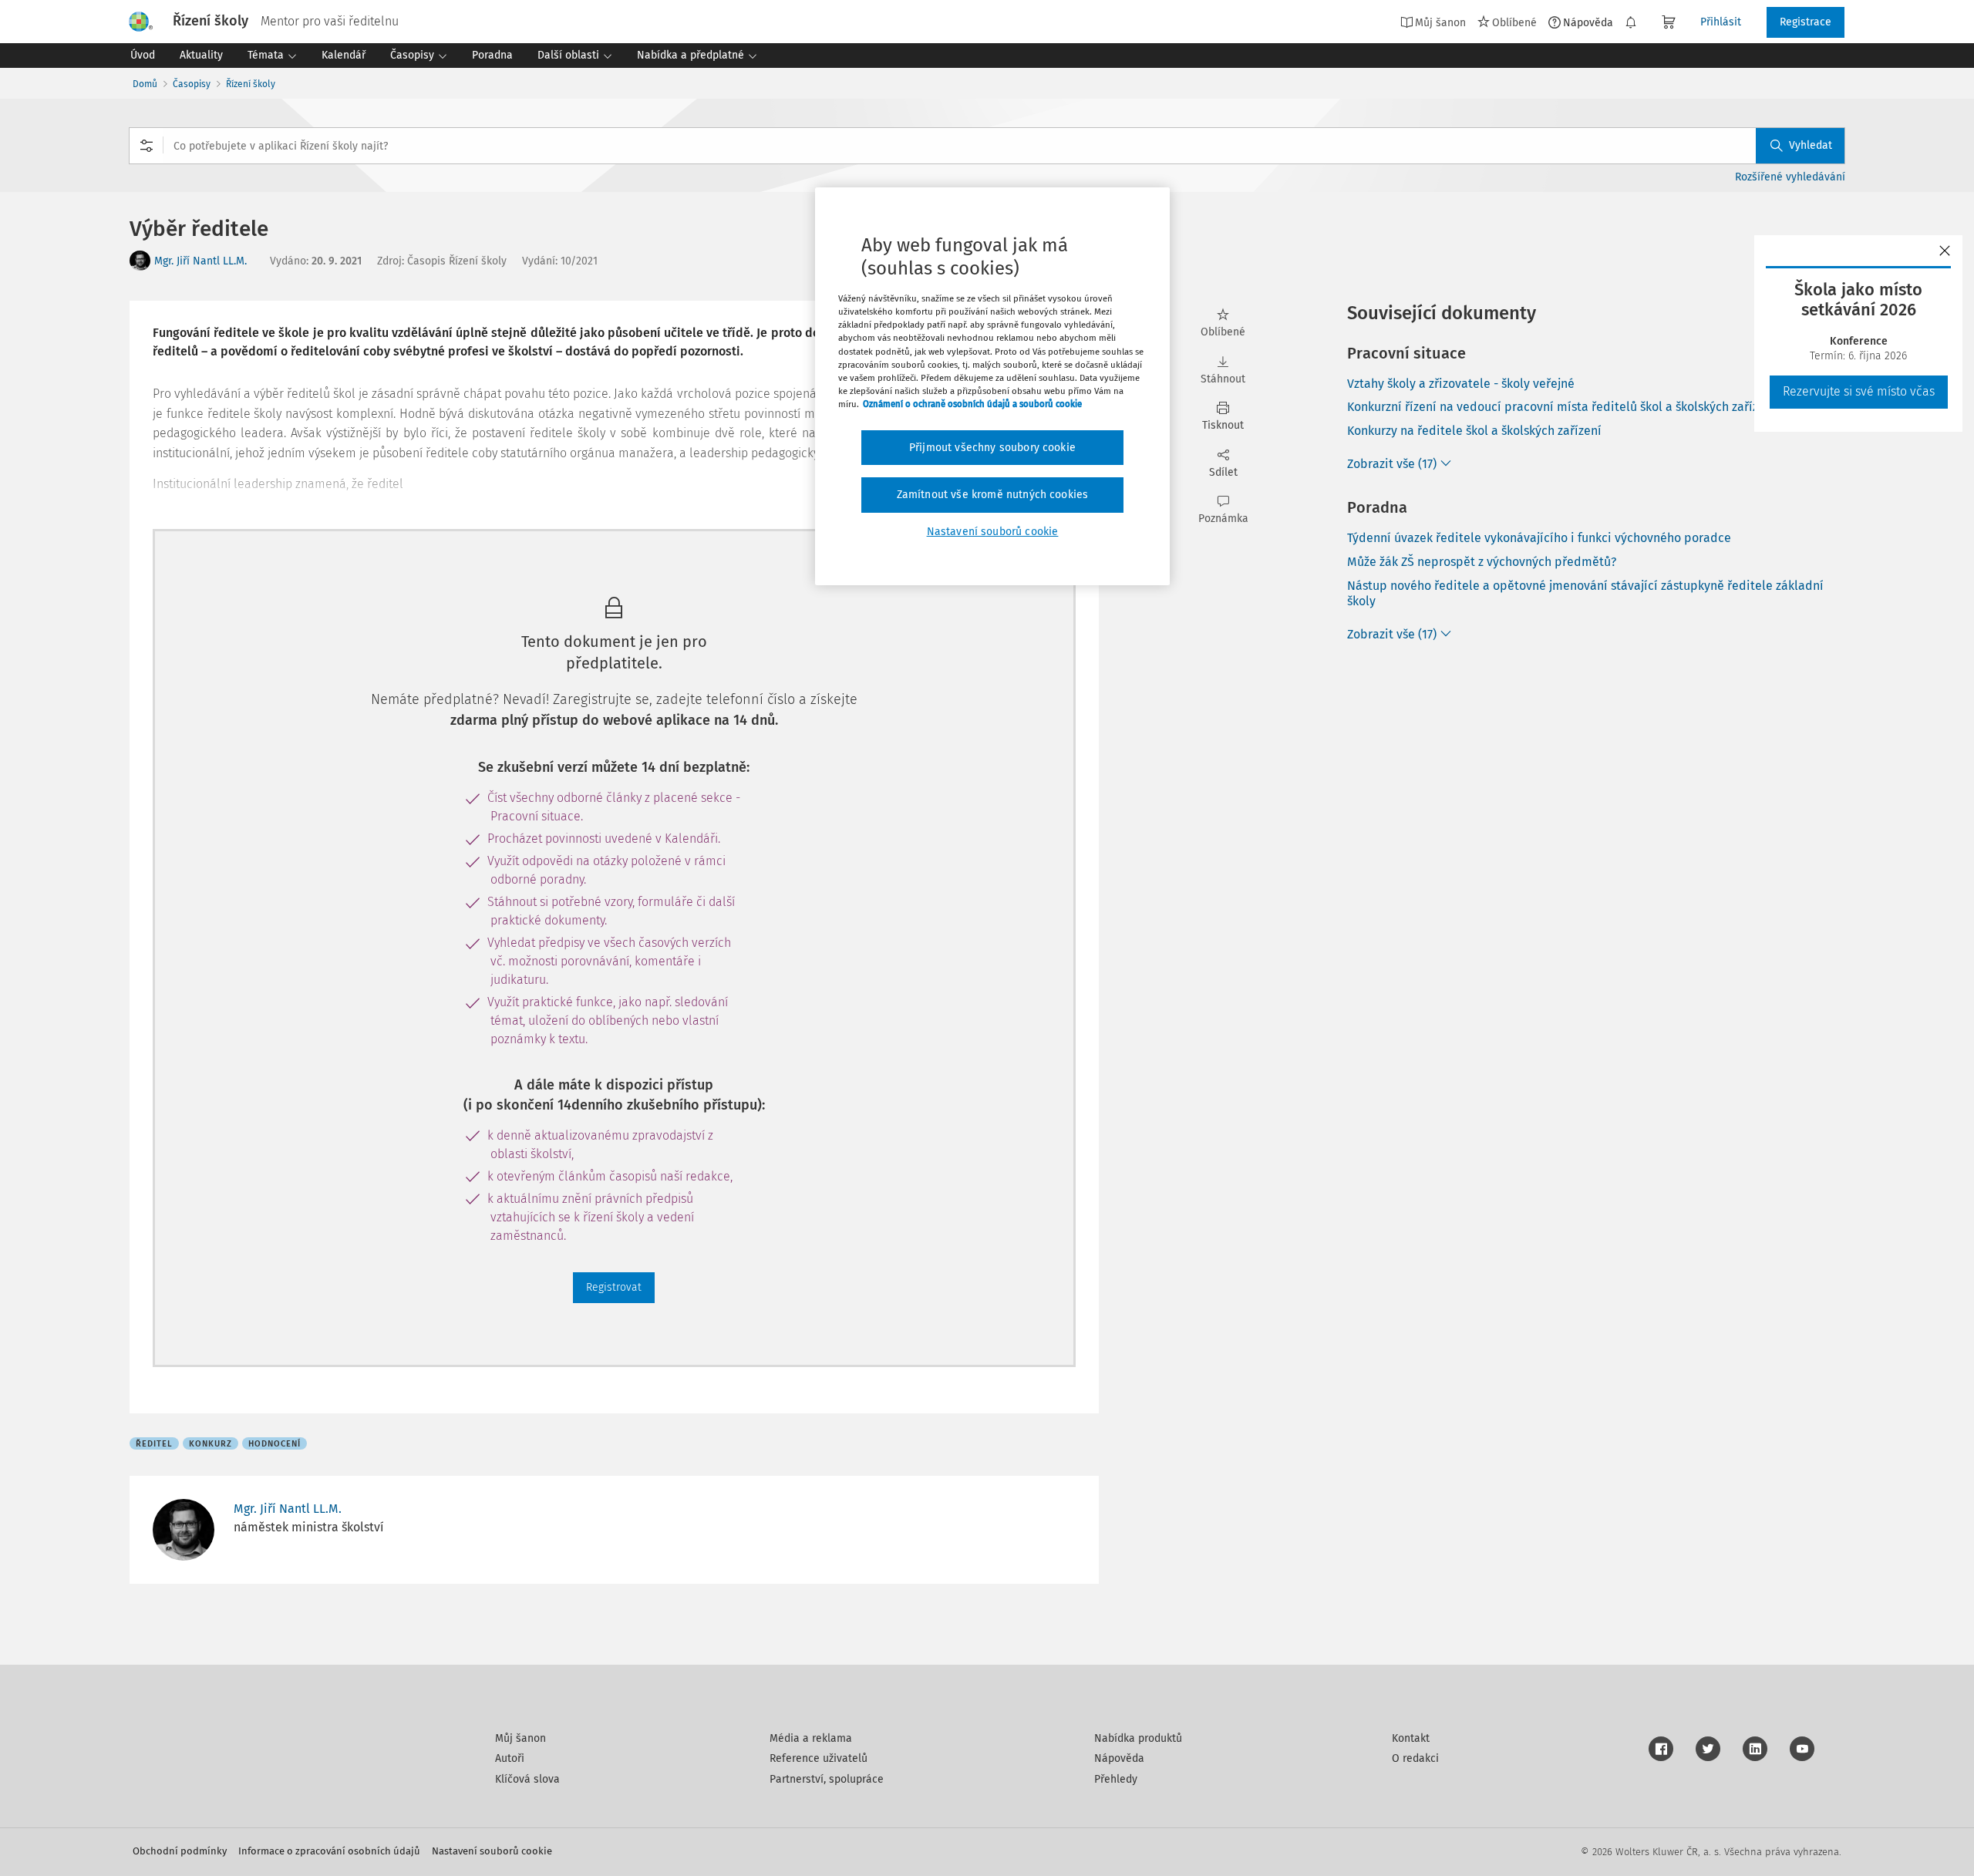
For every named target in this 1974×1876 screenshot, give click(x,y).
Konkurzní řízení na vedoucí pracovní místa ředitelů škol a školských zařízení (1561, 407)
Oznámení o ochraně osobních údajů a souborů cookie (972, 404)
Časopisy (192, 84)
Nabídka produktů (1138, 1738)
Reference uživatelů (819, 1758)
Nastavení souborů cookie (492, 1851)
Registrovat (614, 1287)
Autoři (510, 1758)
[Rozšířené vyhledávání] (147, 146)
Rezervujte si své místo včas (1859, 391)
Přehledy (1116, 1779)
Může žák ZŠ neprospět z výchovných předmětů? (1482, 562)
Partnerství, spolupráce (827, 1779)
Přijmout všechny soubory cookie (992, 448)
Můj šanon (520, 1738)
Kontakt (1411, 1738)
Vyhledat (1811, 145)
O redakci (1415, 1758)
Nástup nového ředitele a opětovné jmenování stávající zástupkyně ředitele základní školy (1585, 594)
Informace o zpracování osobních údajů (329, 1851)
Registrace (1806, 22)
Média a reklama (811, 1738)
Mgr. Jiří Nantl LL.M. (200, 261)
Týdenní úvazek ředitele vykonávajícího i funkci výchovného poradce (1539, 538)
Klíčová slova (527, 1779)
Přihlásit (1721, 22)
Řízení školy (251, 84)
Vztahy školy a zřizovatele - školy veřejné (1461, 384)
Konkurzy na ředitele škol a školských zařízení (1474, 431)
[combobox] (987, 146)
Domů (145, 84)
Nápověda (1588, 22)
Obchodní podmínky (180, 1851)
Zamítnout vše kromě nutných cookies (993, 495)
